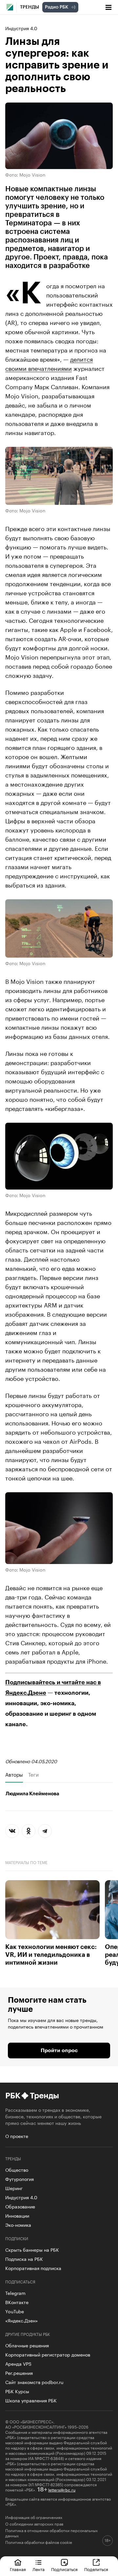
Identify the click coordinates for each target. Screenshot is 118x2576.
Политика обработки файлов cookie (39, 2542)
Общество (17, 2169)
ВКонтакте (17, 2302)
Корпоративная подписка (33, 2268)
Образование (20, 2206)
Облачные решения (27, 2345)
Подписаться (64, 2569)
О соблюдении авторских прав (34, 2524)
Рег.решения (19, 2373)
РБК (13, 2096)
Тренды (29, 7)
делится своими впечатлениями (49, 363)
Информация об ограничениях (34, 2517)
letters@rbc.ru (62, 2489)
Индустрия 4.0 (21, 28)
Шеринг (14, 2188)
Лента (39, 2569)
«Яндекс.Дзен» (21, 2320)
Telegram (15, 2293)
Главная (18, 2569)
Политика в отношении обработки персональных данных (51, 2533)
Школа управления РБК (31, 2400)
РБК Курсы (17, 2391)
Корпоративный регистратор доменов (48, 2354)
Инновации (17, 2215)
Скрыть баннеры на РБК (32, 2249)
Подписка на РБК (24, 2259)
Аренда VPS (18, 2363)
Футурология (20, 2179)
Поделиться (96, 2569)
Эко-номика (18, 2224)
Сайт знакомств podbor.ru (34, 2382)
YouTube (15, 2311)
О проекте (17, 2136)
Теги (33, 1774)
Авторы (14, 1774)
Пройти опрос (59, 2051)
